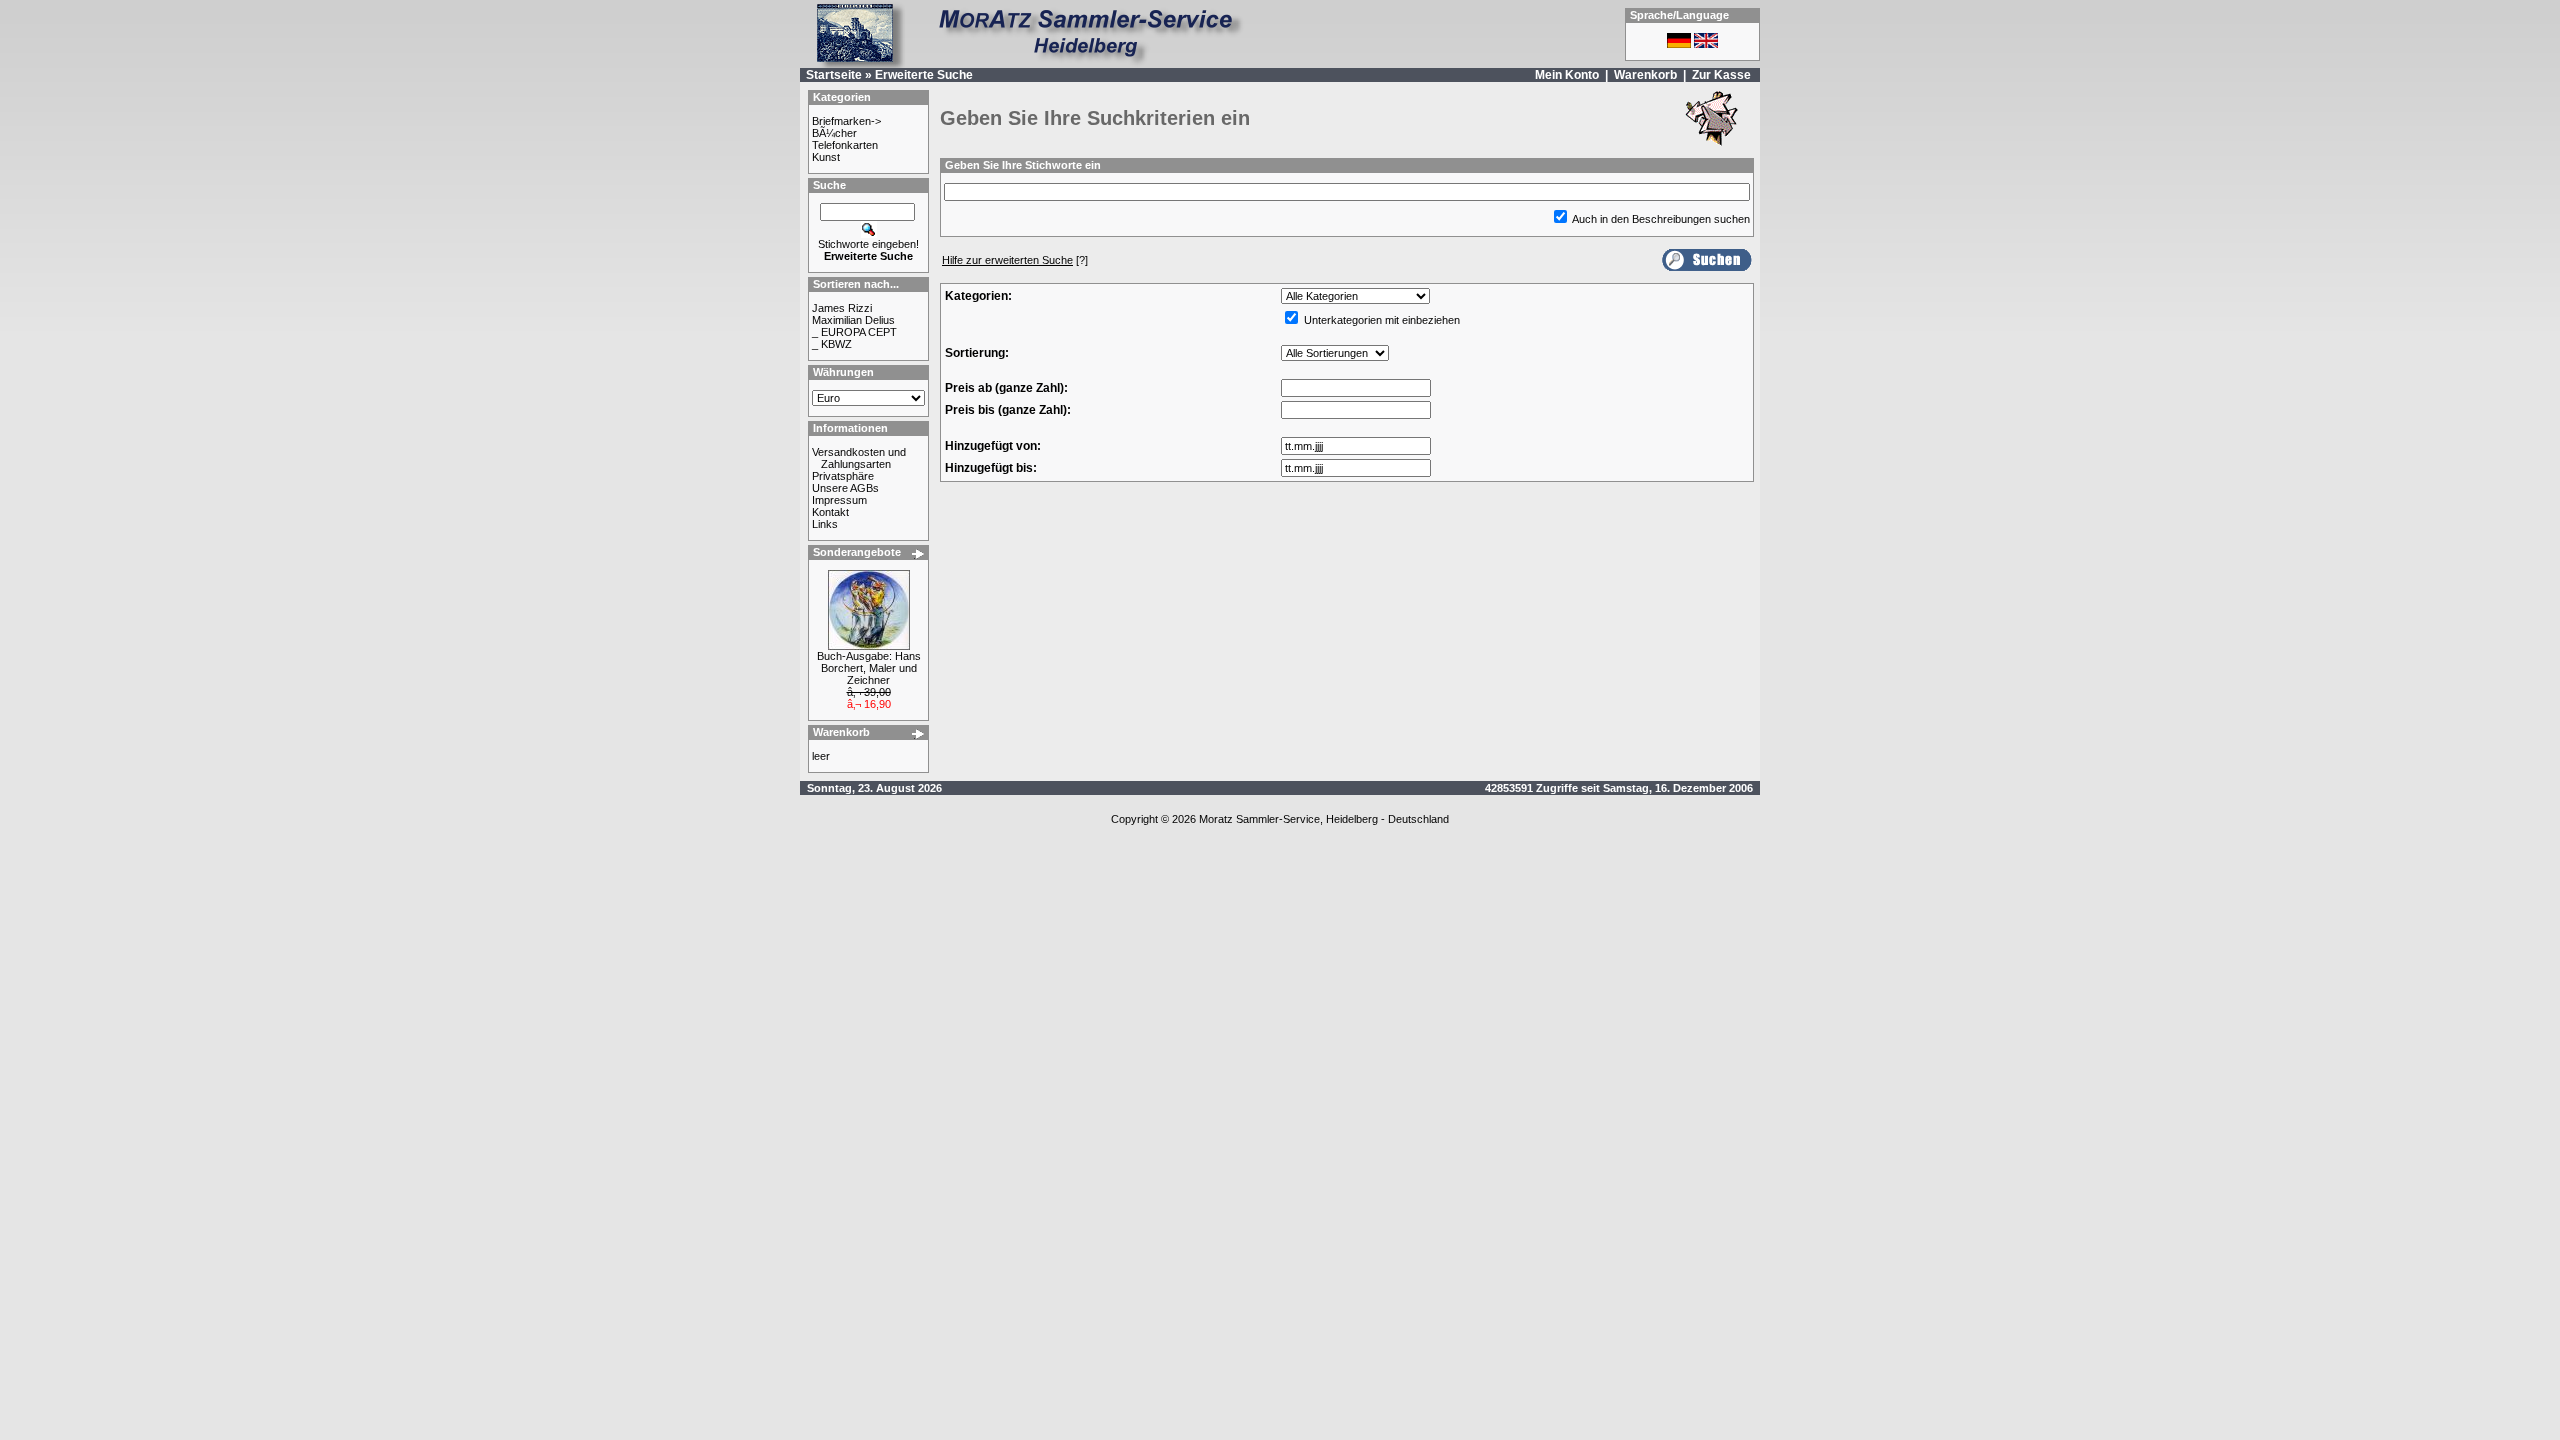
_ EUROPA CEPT (854, 332)
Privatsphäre (843, 476)
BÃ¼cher (834, 133)
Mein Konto (1567, 75)
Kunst (826, 157)
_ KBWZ (832, 344)
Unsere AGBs (845, 488)
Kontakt (830, 512)
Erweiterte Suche (924, 75)
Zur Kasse (1721, 75)
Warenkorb (1645, 75)
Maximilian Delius (853, 320)
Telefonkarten (845, 145)
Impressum (839, 500)
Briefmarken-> (846, 121)
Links (825, 524)
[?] (1015, 260)
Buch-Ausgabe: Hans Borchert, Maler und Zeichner (869, 668)
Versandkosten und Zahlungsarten (859, 458)
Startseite (834, 75)
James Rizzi (842, 308)
